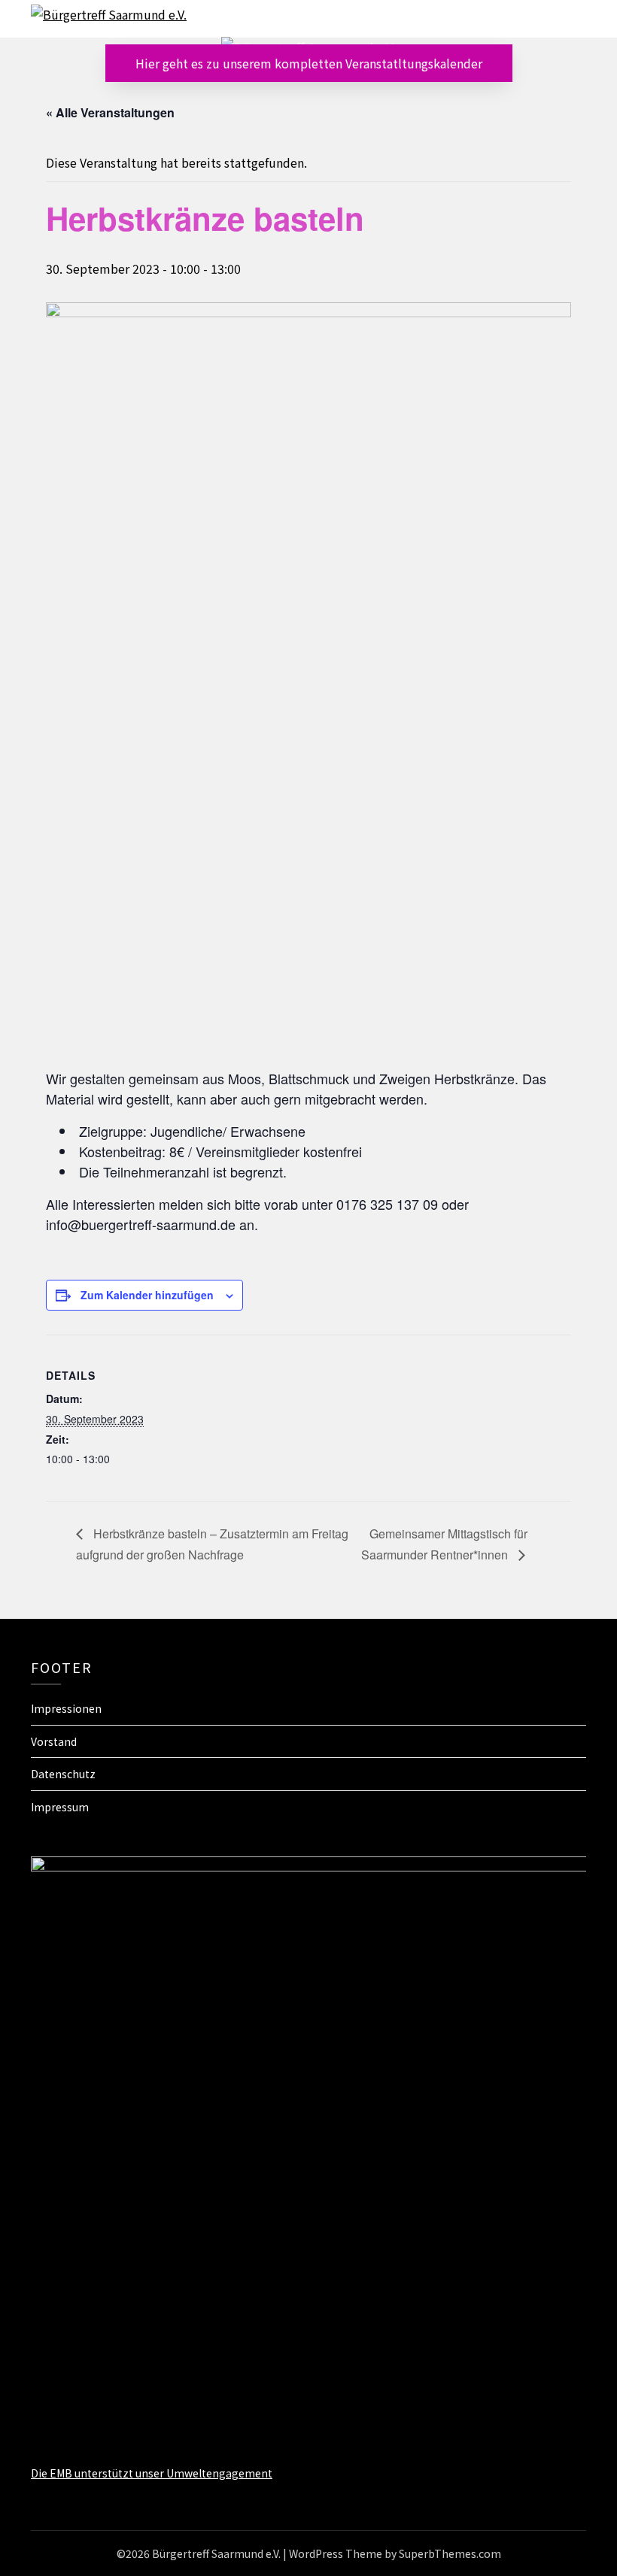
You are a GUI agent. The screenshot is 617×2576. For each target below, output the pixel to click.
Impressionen (66, 1708)
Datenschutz (63, 1774)
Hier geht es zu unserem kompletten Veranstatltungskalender (309, 63)
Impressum (60, 1807)
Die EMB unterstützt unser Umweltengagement (152, 2473)
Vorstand (54, 1741)
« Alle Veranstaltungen (110, 112)
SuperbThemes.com (450, 2553)
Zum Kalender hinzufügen (147, 1295)
